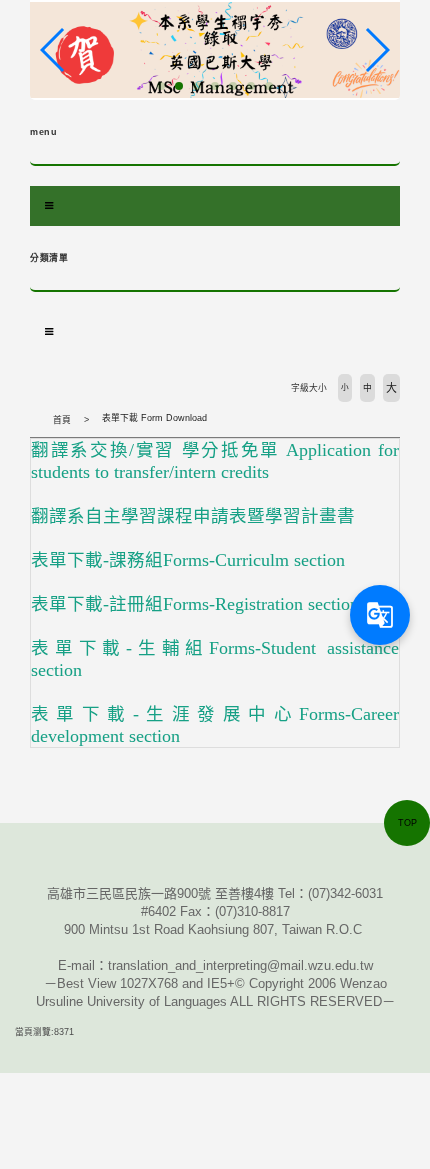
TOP (407, 823)
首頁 (62, 420)
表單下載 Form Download (154, 418)
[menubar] (49, 206)
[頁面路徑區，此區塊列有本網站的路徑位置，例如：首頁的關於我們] (35, 420)
